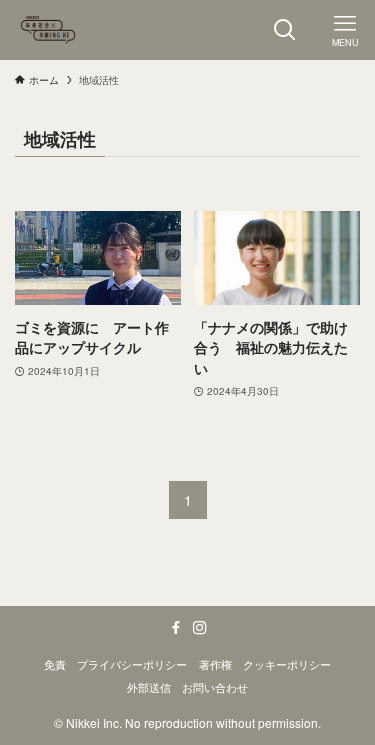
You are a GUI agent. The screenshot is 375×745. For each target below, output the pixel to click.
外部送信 (149, 687)
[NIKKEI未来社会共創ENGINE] (48, 30)
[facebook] (176, 628)
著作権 (215, 664)
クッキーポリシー (287, 664)
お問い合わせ (215, 687)
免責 (55, 664)
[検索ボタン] (285, 30)
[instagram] (200, 628)
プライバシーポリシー (132, 664)
